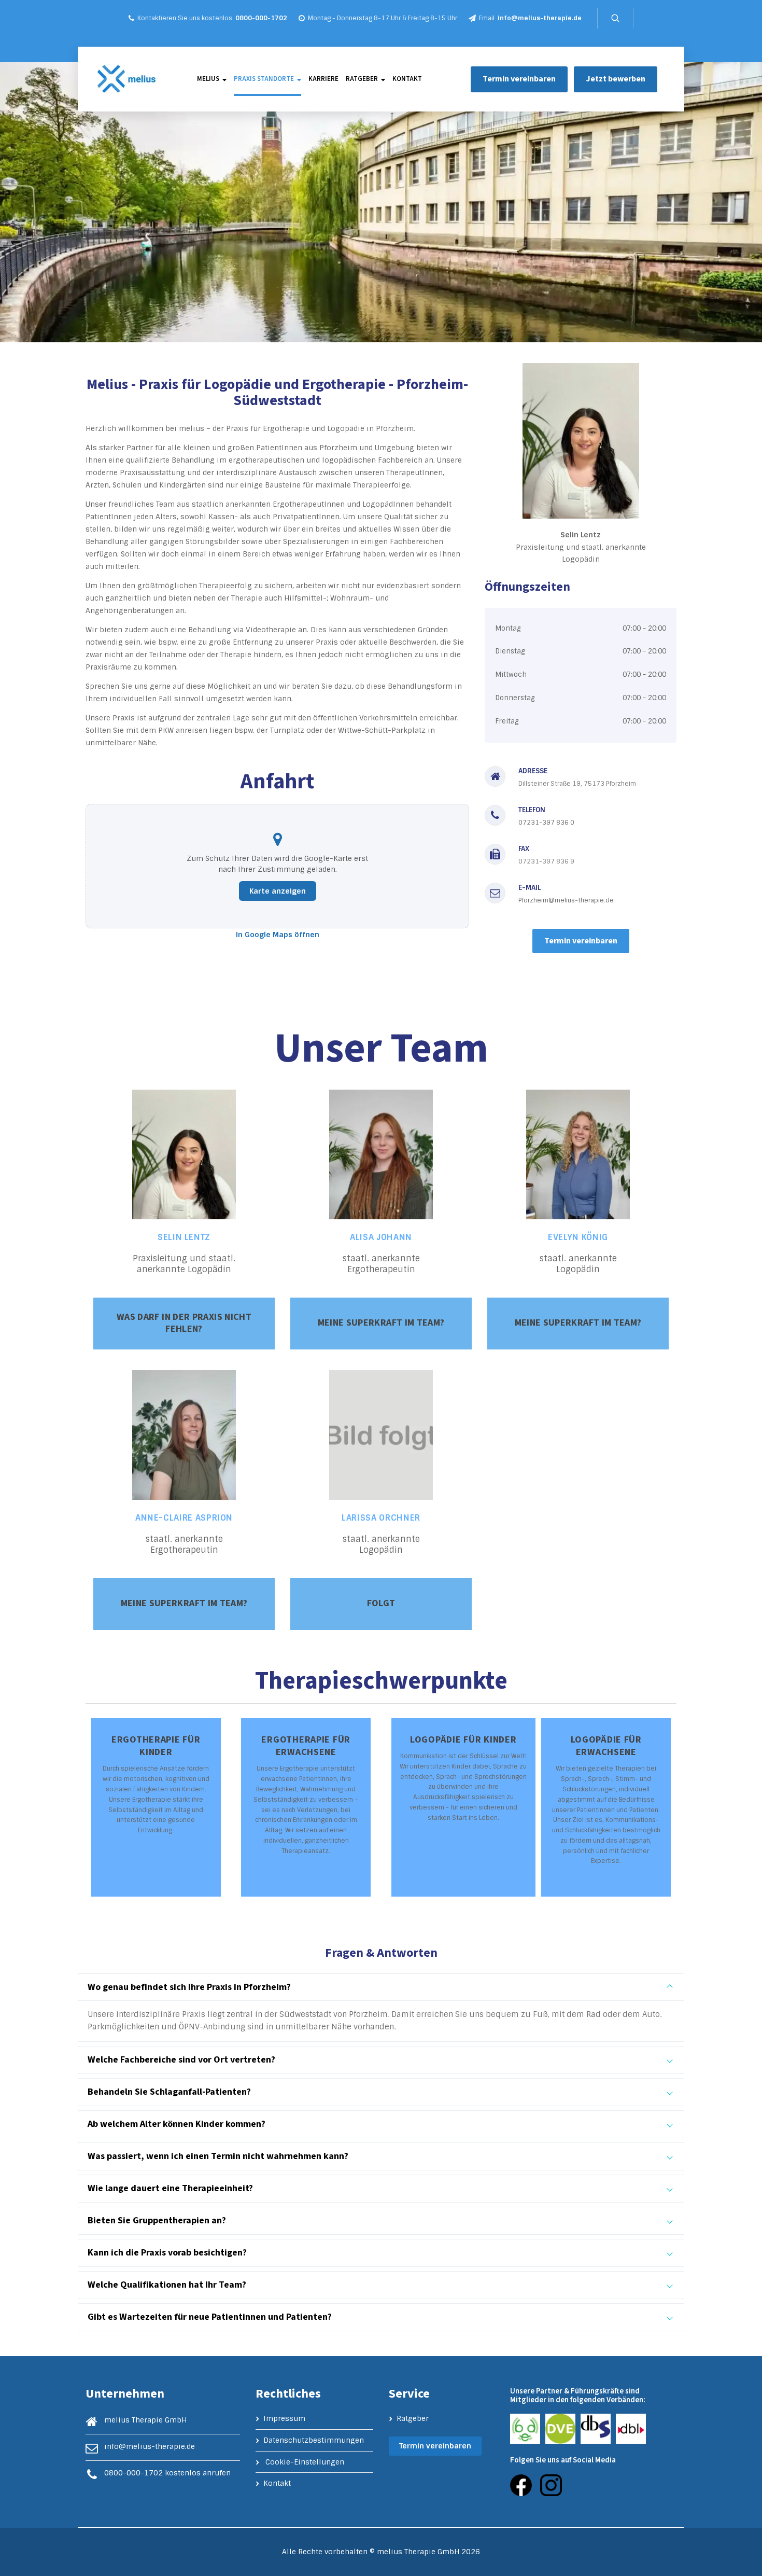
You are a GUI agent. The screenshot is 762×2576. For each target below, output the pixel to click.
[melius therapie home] (126, 79)
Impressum (284, 2418)
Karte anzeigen (278, 891)
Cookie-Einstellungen (305, 2462)
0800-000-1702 (261, 18)
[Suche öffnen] (615, 18)
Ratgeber (362, 79)
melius (208, 79)
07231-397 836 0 (546, 823)
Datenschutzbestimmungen (314, 2440)
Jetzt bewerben (616, 79)
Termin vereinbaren (519, 79)
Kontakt (407, 79)
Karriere (323, 79)
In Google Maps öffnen (278, 935)
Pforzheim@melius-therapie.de (566, 900)
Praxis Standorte (264, 79)
